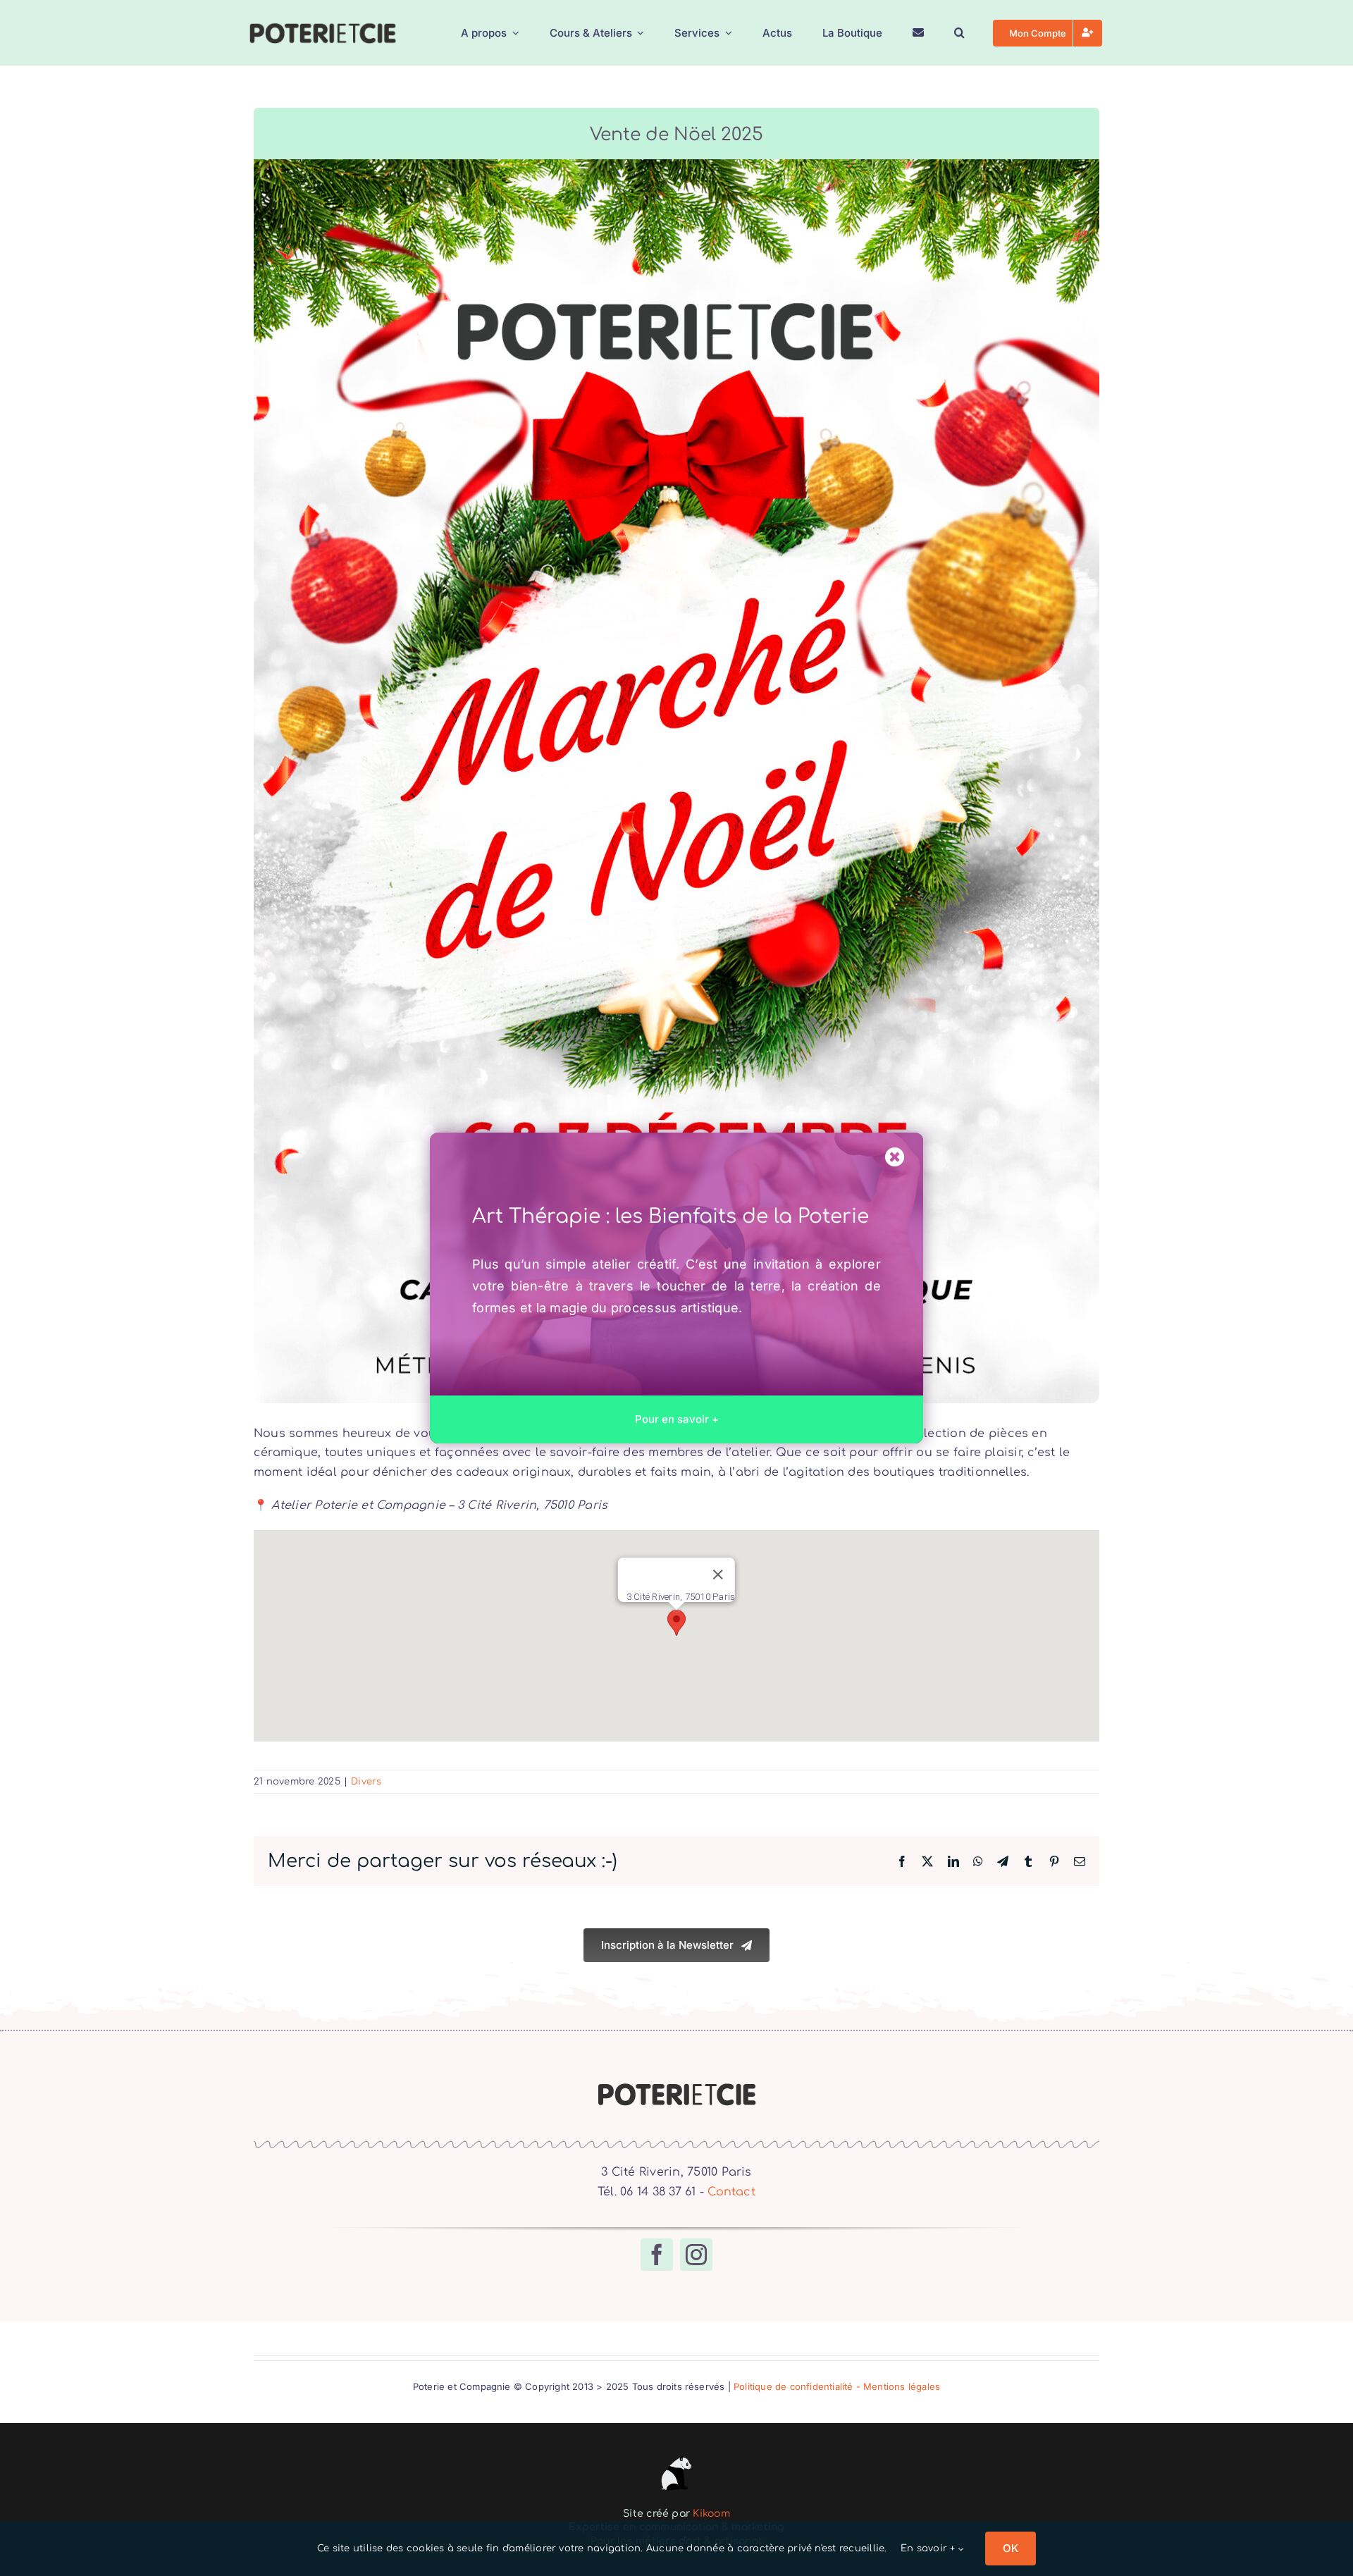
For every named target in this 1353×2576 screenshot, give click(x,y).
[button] (959, 33)
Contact (731, 2192)
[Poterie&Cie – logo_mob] (676, 2087)
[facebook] (657, 2255)
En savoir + (929, 2549)
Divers (366, 1782)
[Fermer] (718, 1574)
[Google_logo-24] (676, 2457)
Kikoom (711, 2514)
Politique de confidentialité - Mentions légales (837, 2386)
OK (1011, 2548)
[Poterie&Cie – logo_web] (322, 27)
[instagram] (696, 2255)
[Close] (895, 1157)
